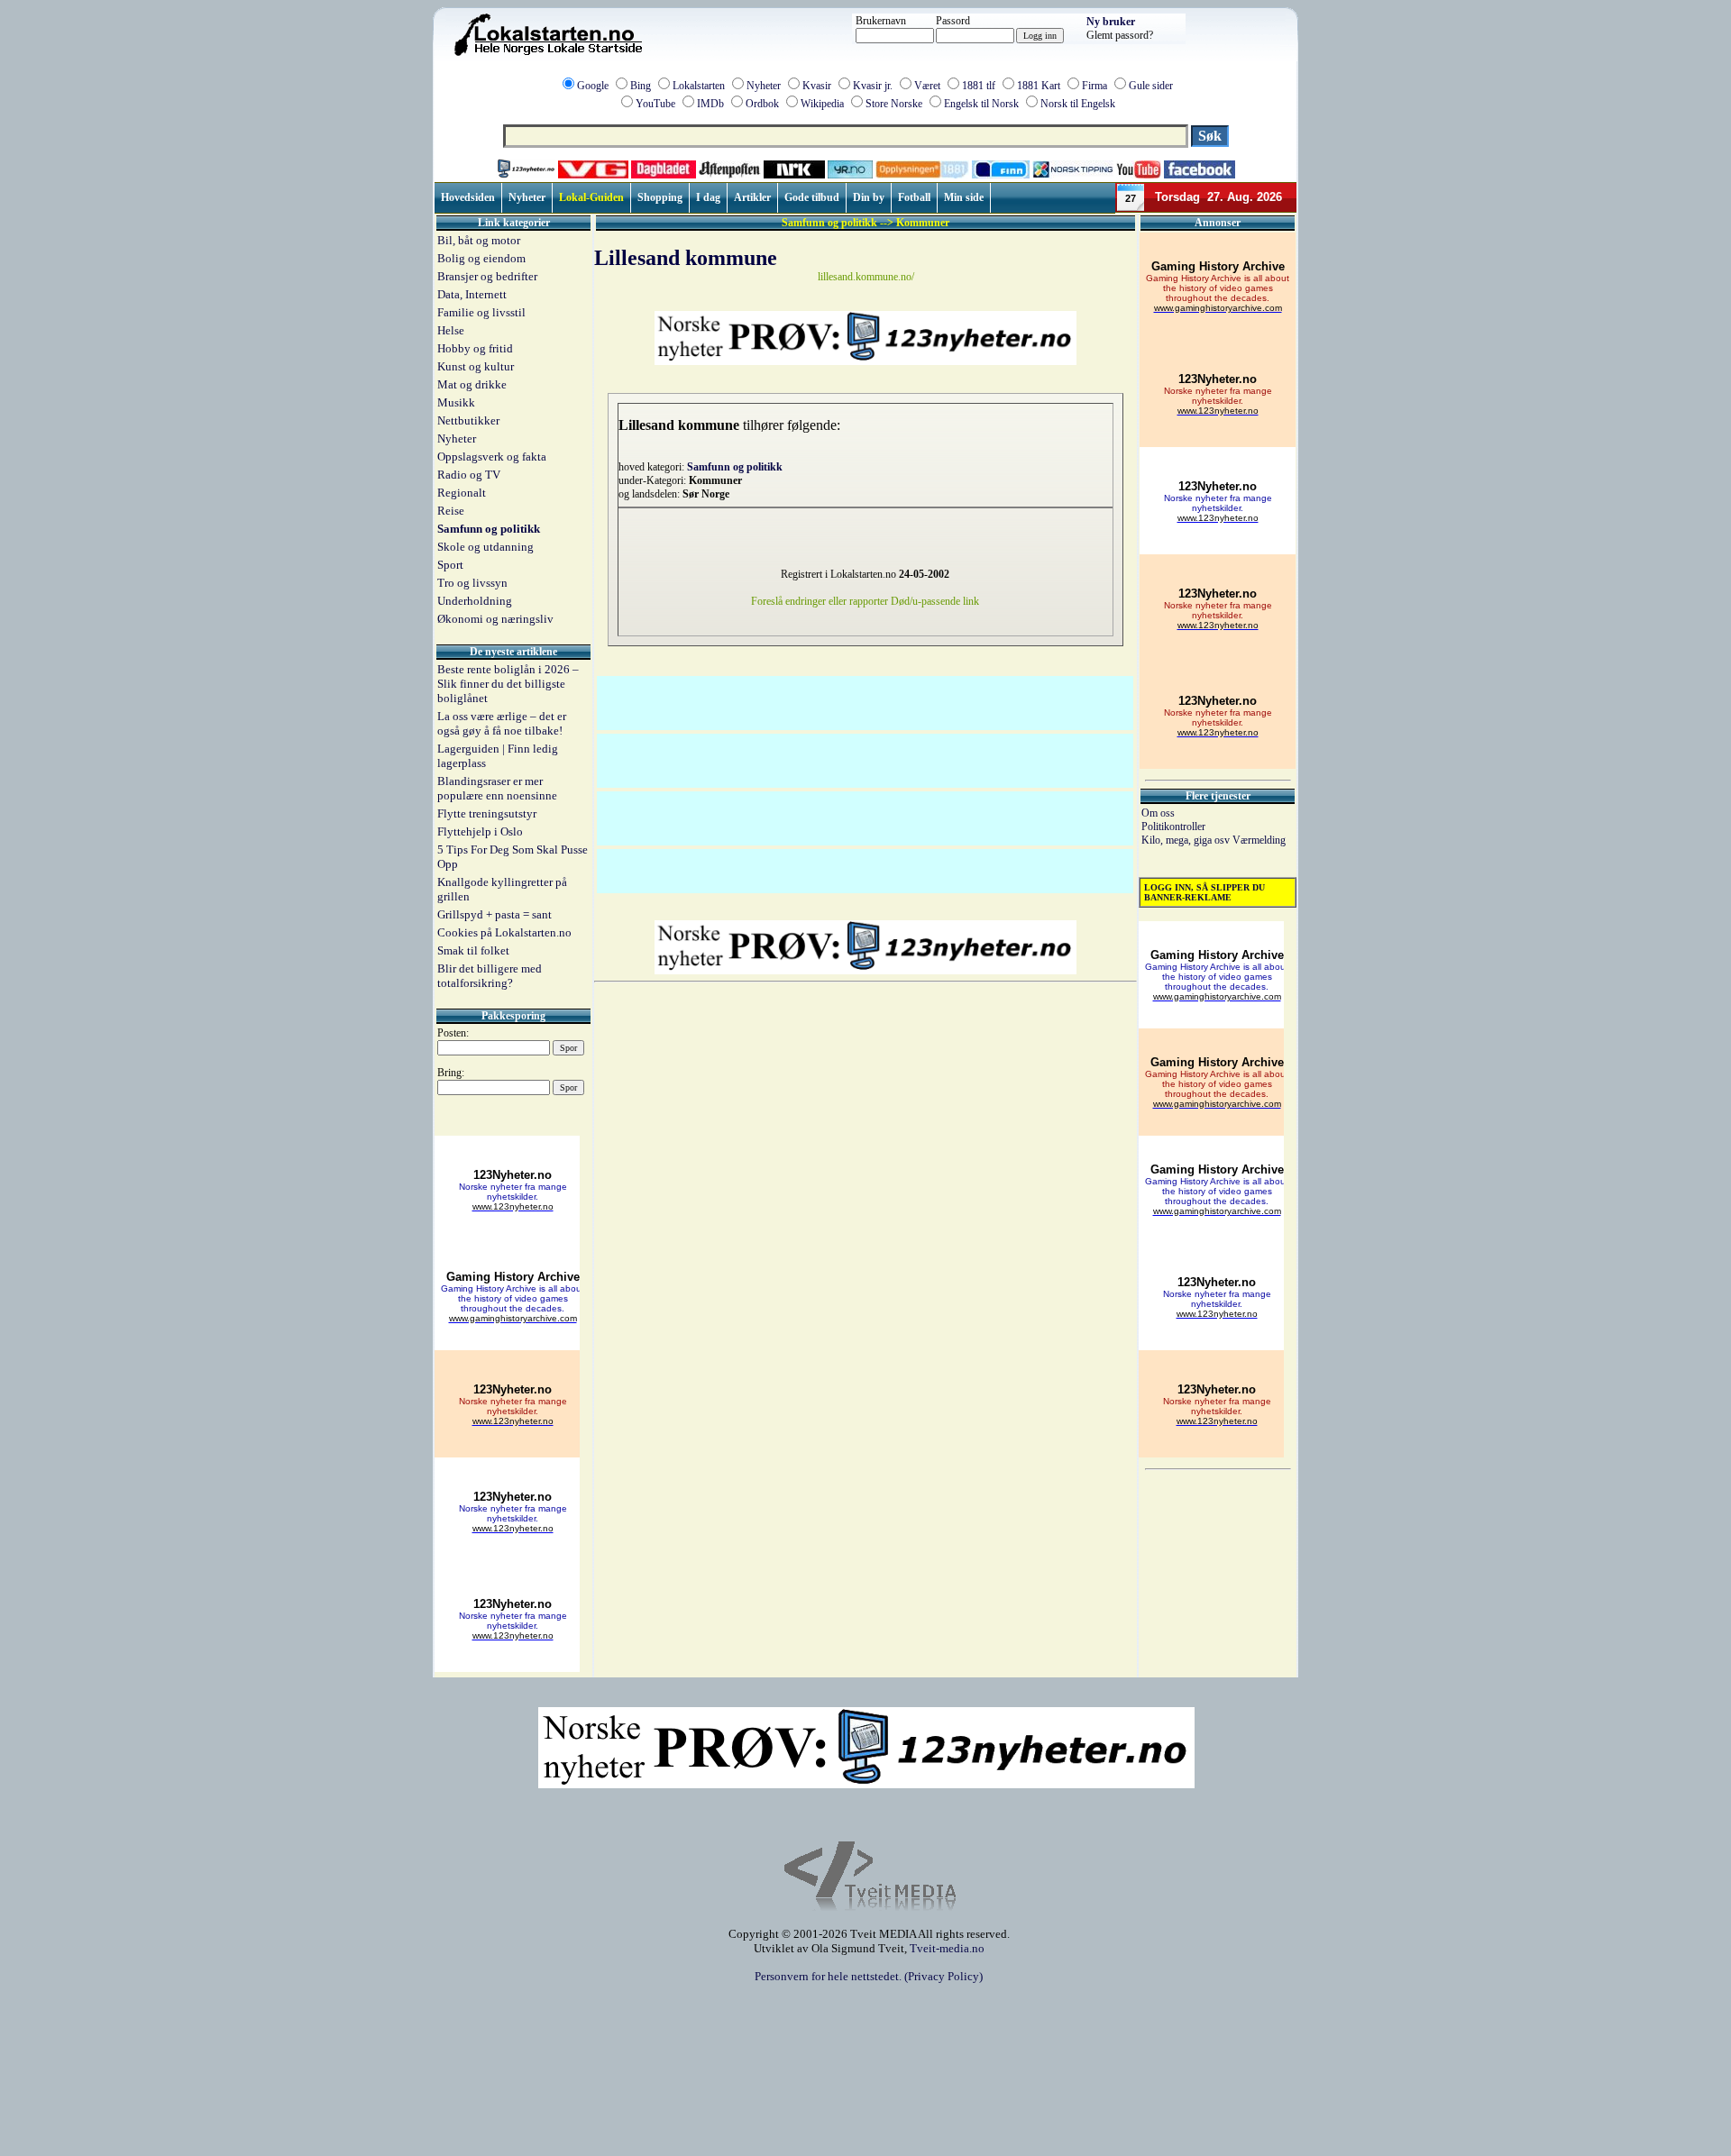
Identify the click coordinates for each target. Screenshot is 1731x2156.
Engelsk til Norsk (981, 104)
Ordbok (762, 104)
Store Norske (894, 104)
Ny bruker (1111, 22)
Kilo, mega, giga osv (1187, 840)
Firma (1094, 86)
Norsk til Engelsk (1078, 104)
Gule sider (1151, 86)
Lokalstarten (699, 86)
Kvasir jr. (873, 86)
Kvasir (817, 86)
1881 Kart (1039, 86)
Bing (641, 86)
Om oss (1158, 813)
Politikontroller (1173, 827)
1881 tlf (979, 86)
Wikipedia (822, 104)
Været (927, 86)
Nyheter (764, 86)
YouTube (655, 104)
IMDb (710, 104)
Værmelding (1259, 840)
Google (593, 86)
